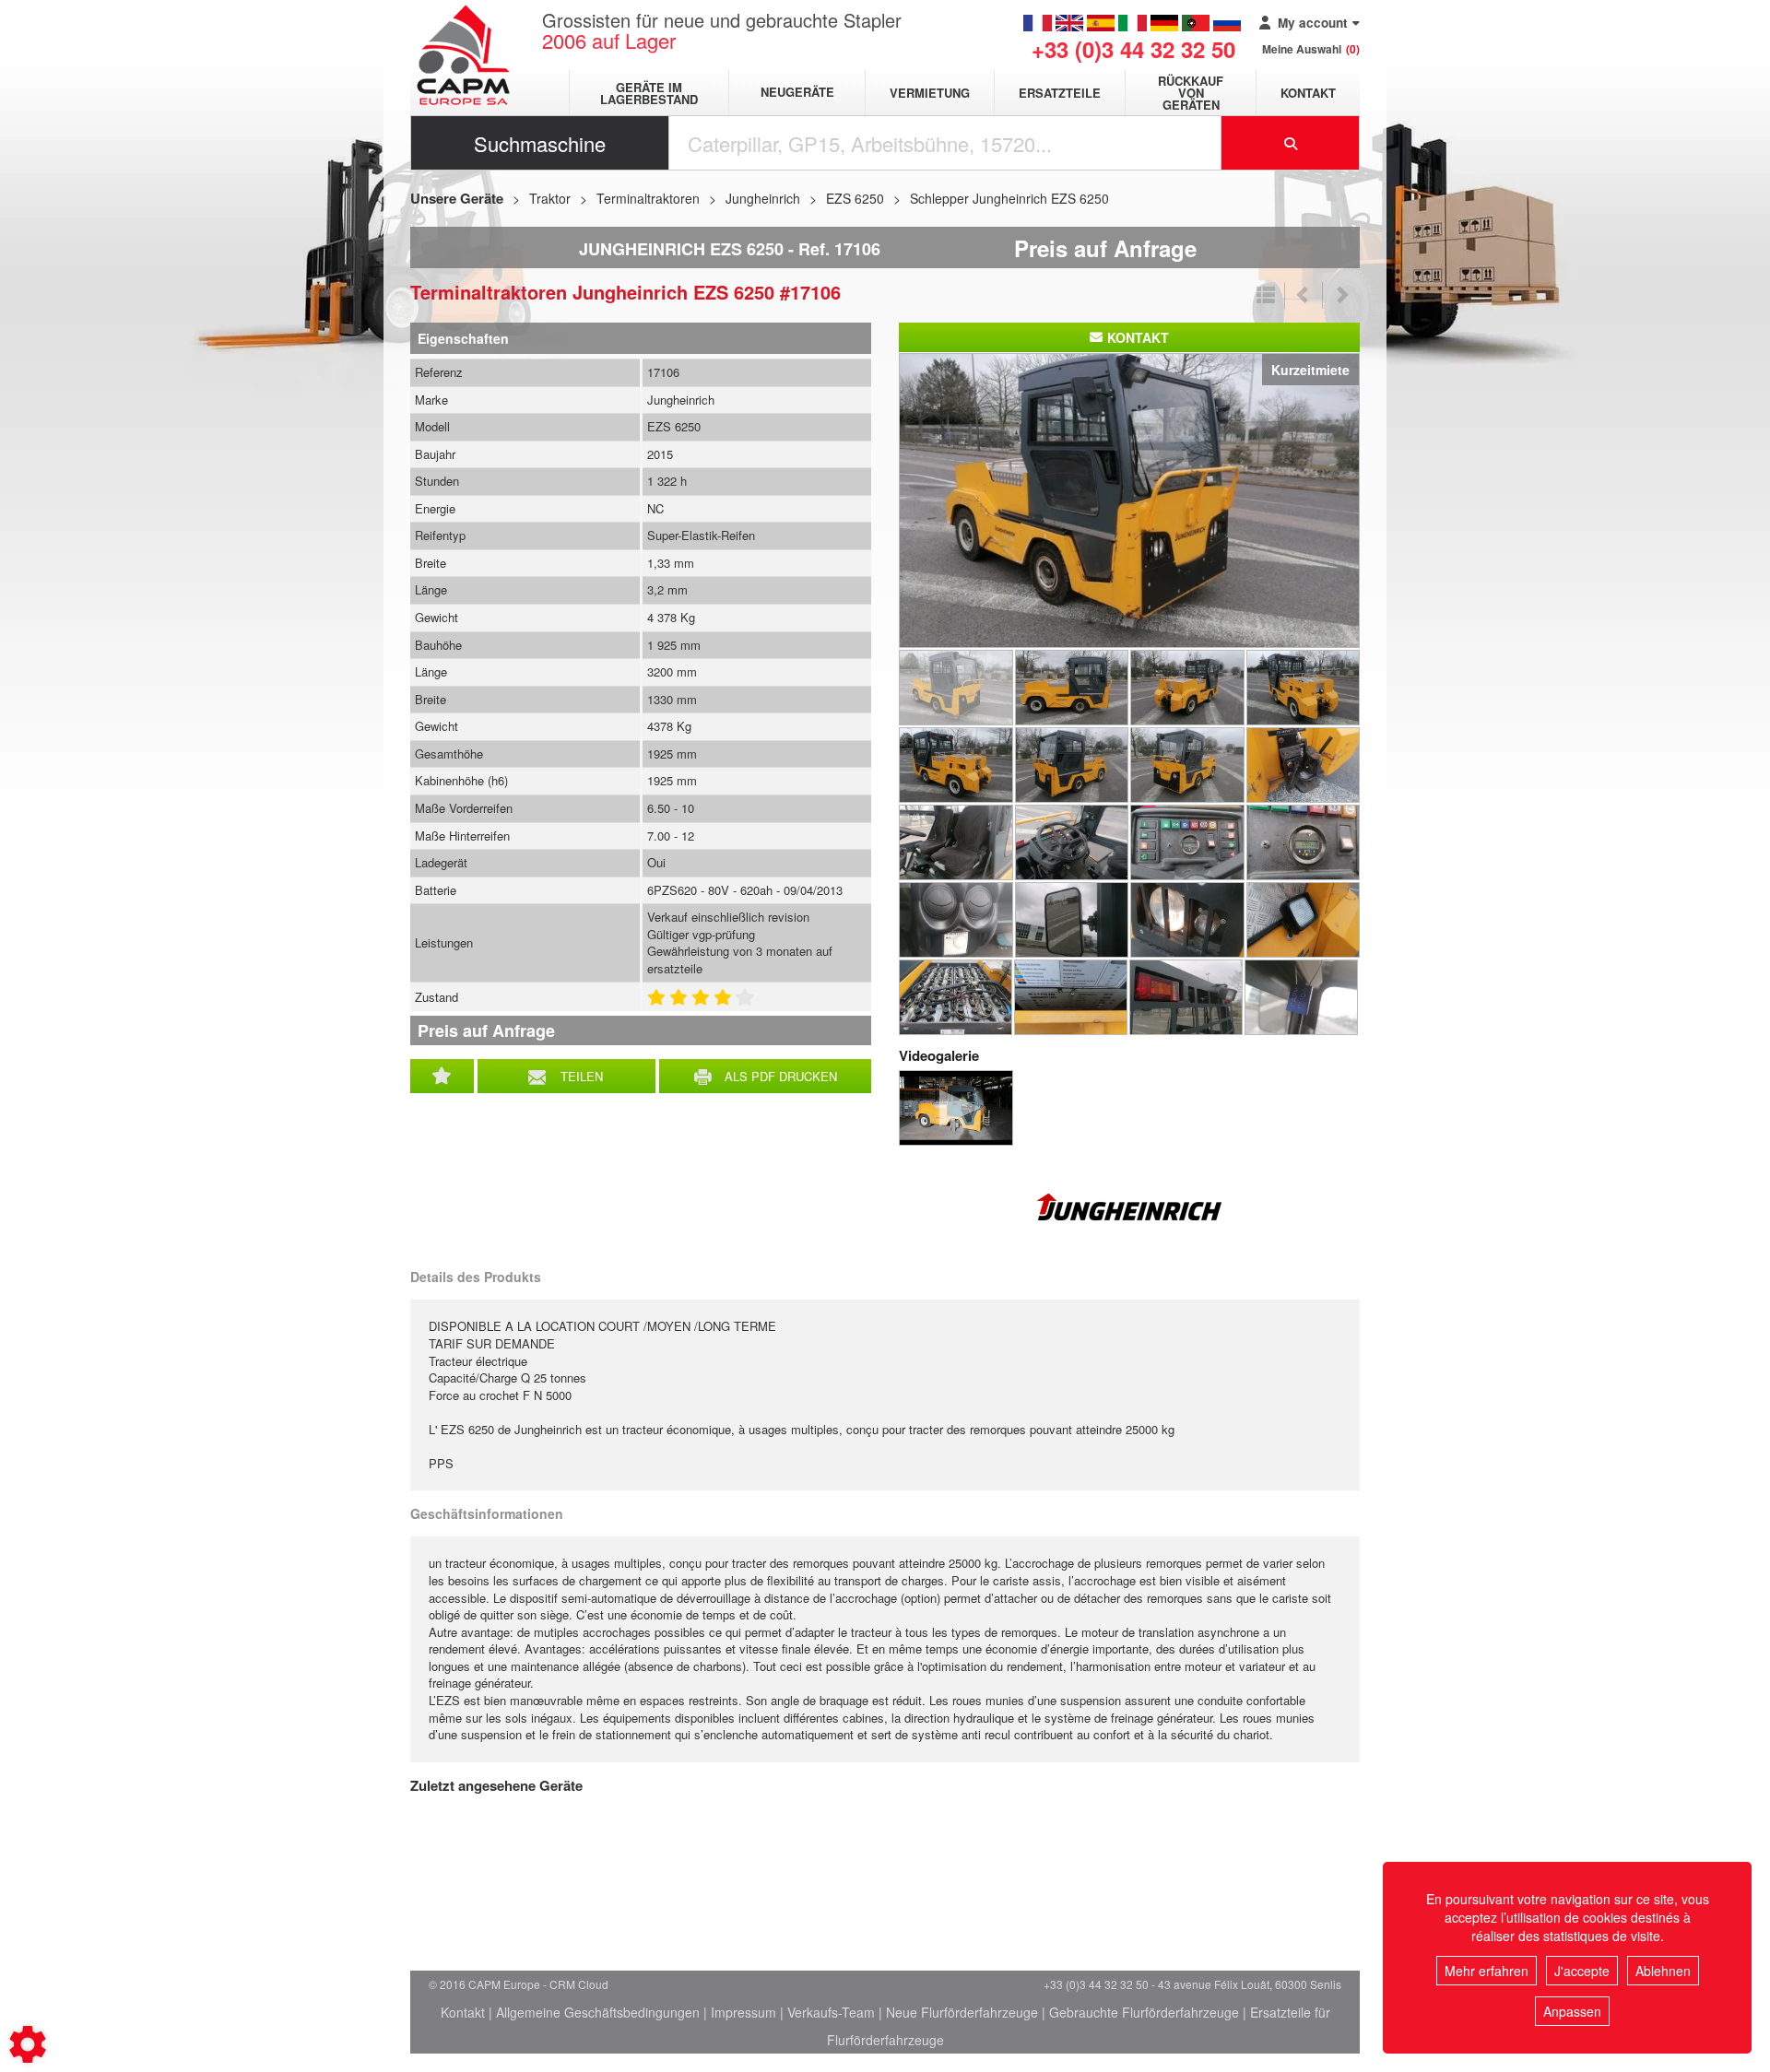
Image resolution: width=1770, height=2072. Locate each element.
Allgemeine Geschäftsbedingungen (598, 2012)
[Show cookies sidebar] (28, 2044)
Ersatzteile (1060, 93)
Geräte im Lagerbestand (649, 93)
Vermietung (930, 93)
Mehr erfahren (1487, 1971)
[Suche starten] (1291, 143)
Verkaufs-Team (831, 2012)
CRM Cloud (579, 1984)
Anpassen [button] (1572, 2011)
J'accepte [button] (1582, 1971)
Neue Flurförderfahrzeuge (962, 2012)
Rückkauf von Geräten (1191, 93)
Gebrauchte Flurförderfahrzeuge (1144, 2012)
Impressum (743, 2012)
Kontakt (1308, 93)
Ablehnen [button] (1663, 1971)
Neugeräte (797, 93)
